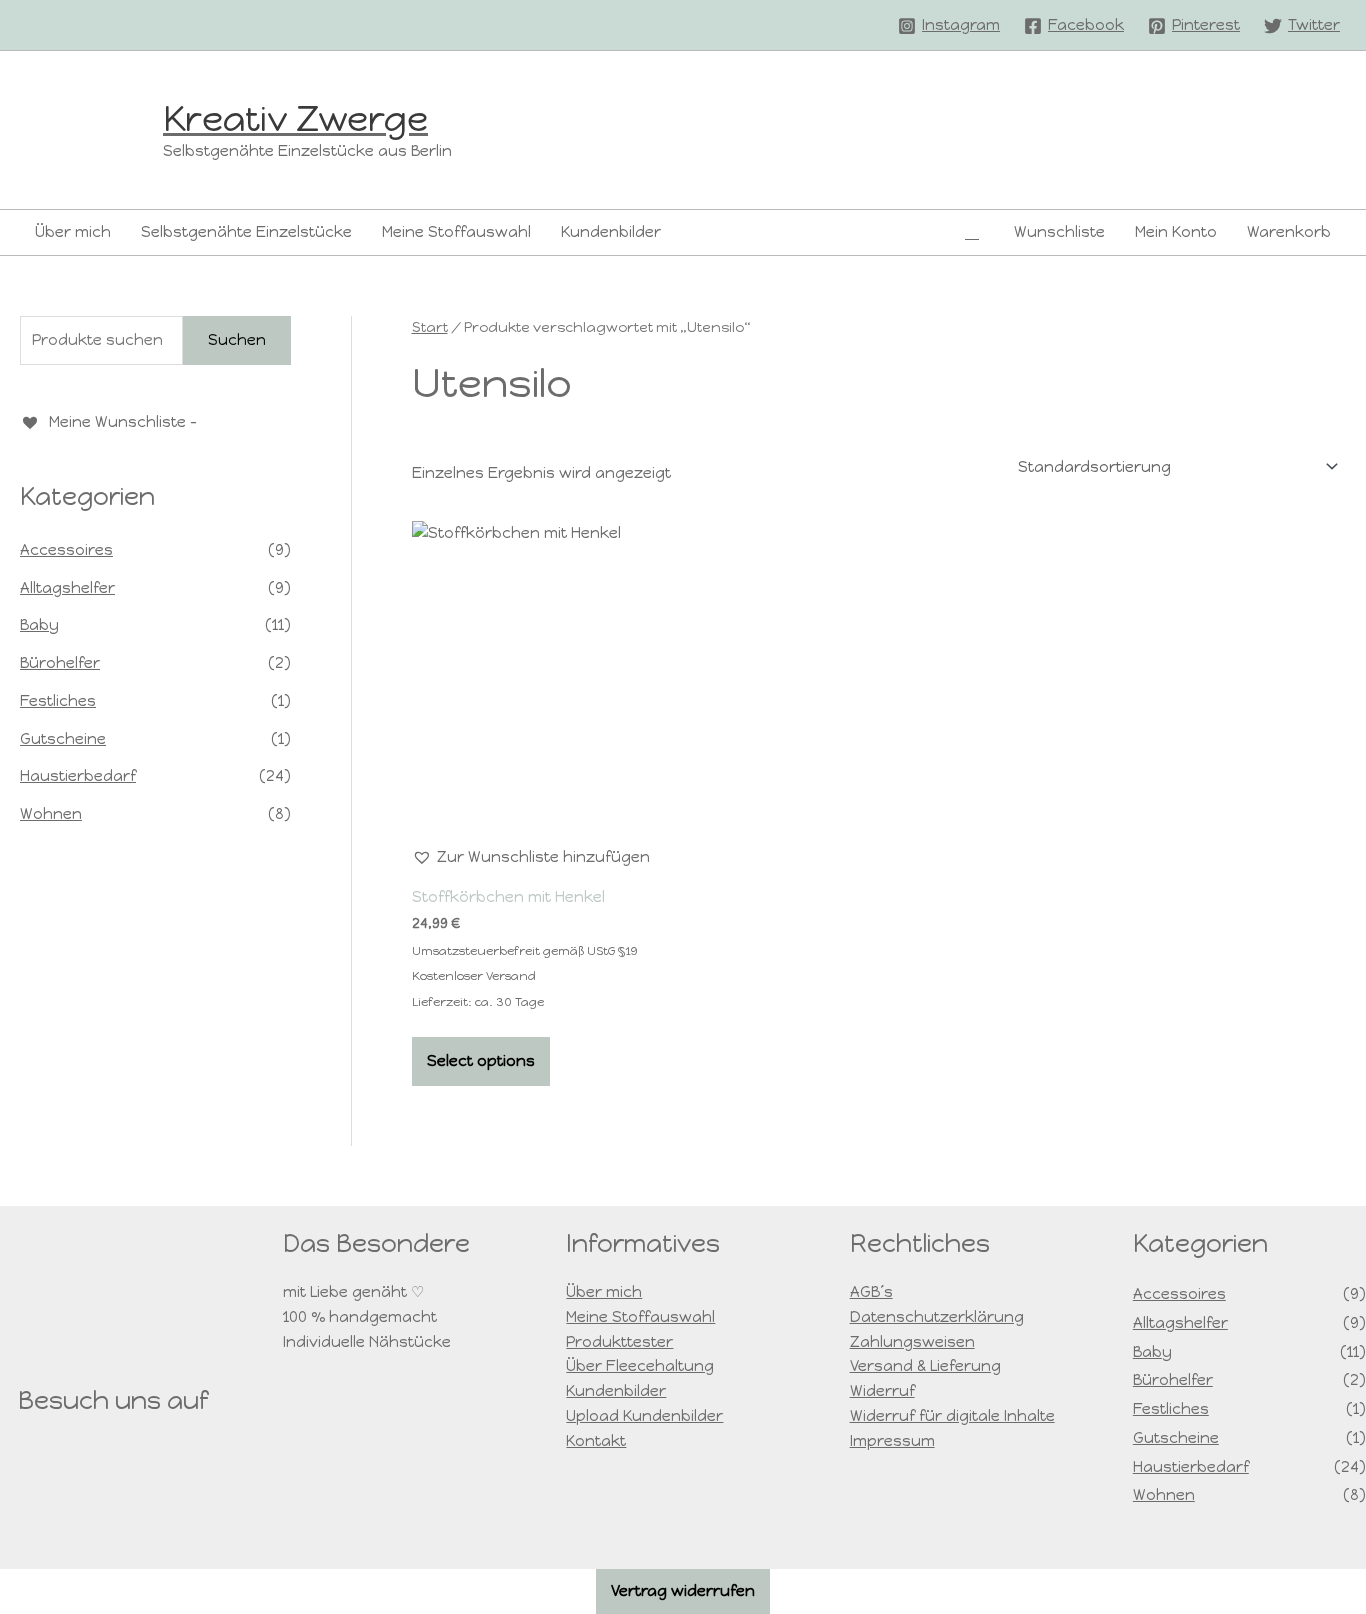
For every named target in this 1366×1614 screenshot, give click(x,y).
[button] (972, 232)
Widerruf (882, 1391)
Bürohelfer (60, 663)
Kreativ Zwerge (295, 119)
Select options (481, 1061)
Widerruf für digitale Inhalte (952, 1416)
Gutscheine (63, 739)
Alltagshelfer (67, 588)
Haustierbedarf (78, 776)
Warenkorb (1289, 232)
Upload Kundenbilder (644, 1416)
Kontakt (596, 1441)
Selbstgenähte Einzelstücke (246, 232)
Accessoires (66, 550)
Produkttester (619, 1342)
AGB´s (871, 1292)
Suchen (237, 340)
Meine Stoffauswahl (456, 232)
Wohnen (51, 814)
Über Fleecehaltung (640, 1366)
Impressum (892, 1441)
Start (430, 327)
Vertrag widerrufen (683, 1591)
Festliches (58, 701)
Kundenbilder (611, 232)
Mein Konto (1176, 232)
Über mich (73, 232)
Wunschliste (1059, 232)
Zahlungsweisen (912, 1342)
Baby (39, 625)
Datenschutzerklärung (937, 1317)
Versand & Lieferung (925, 1366)
